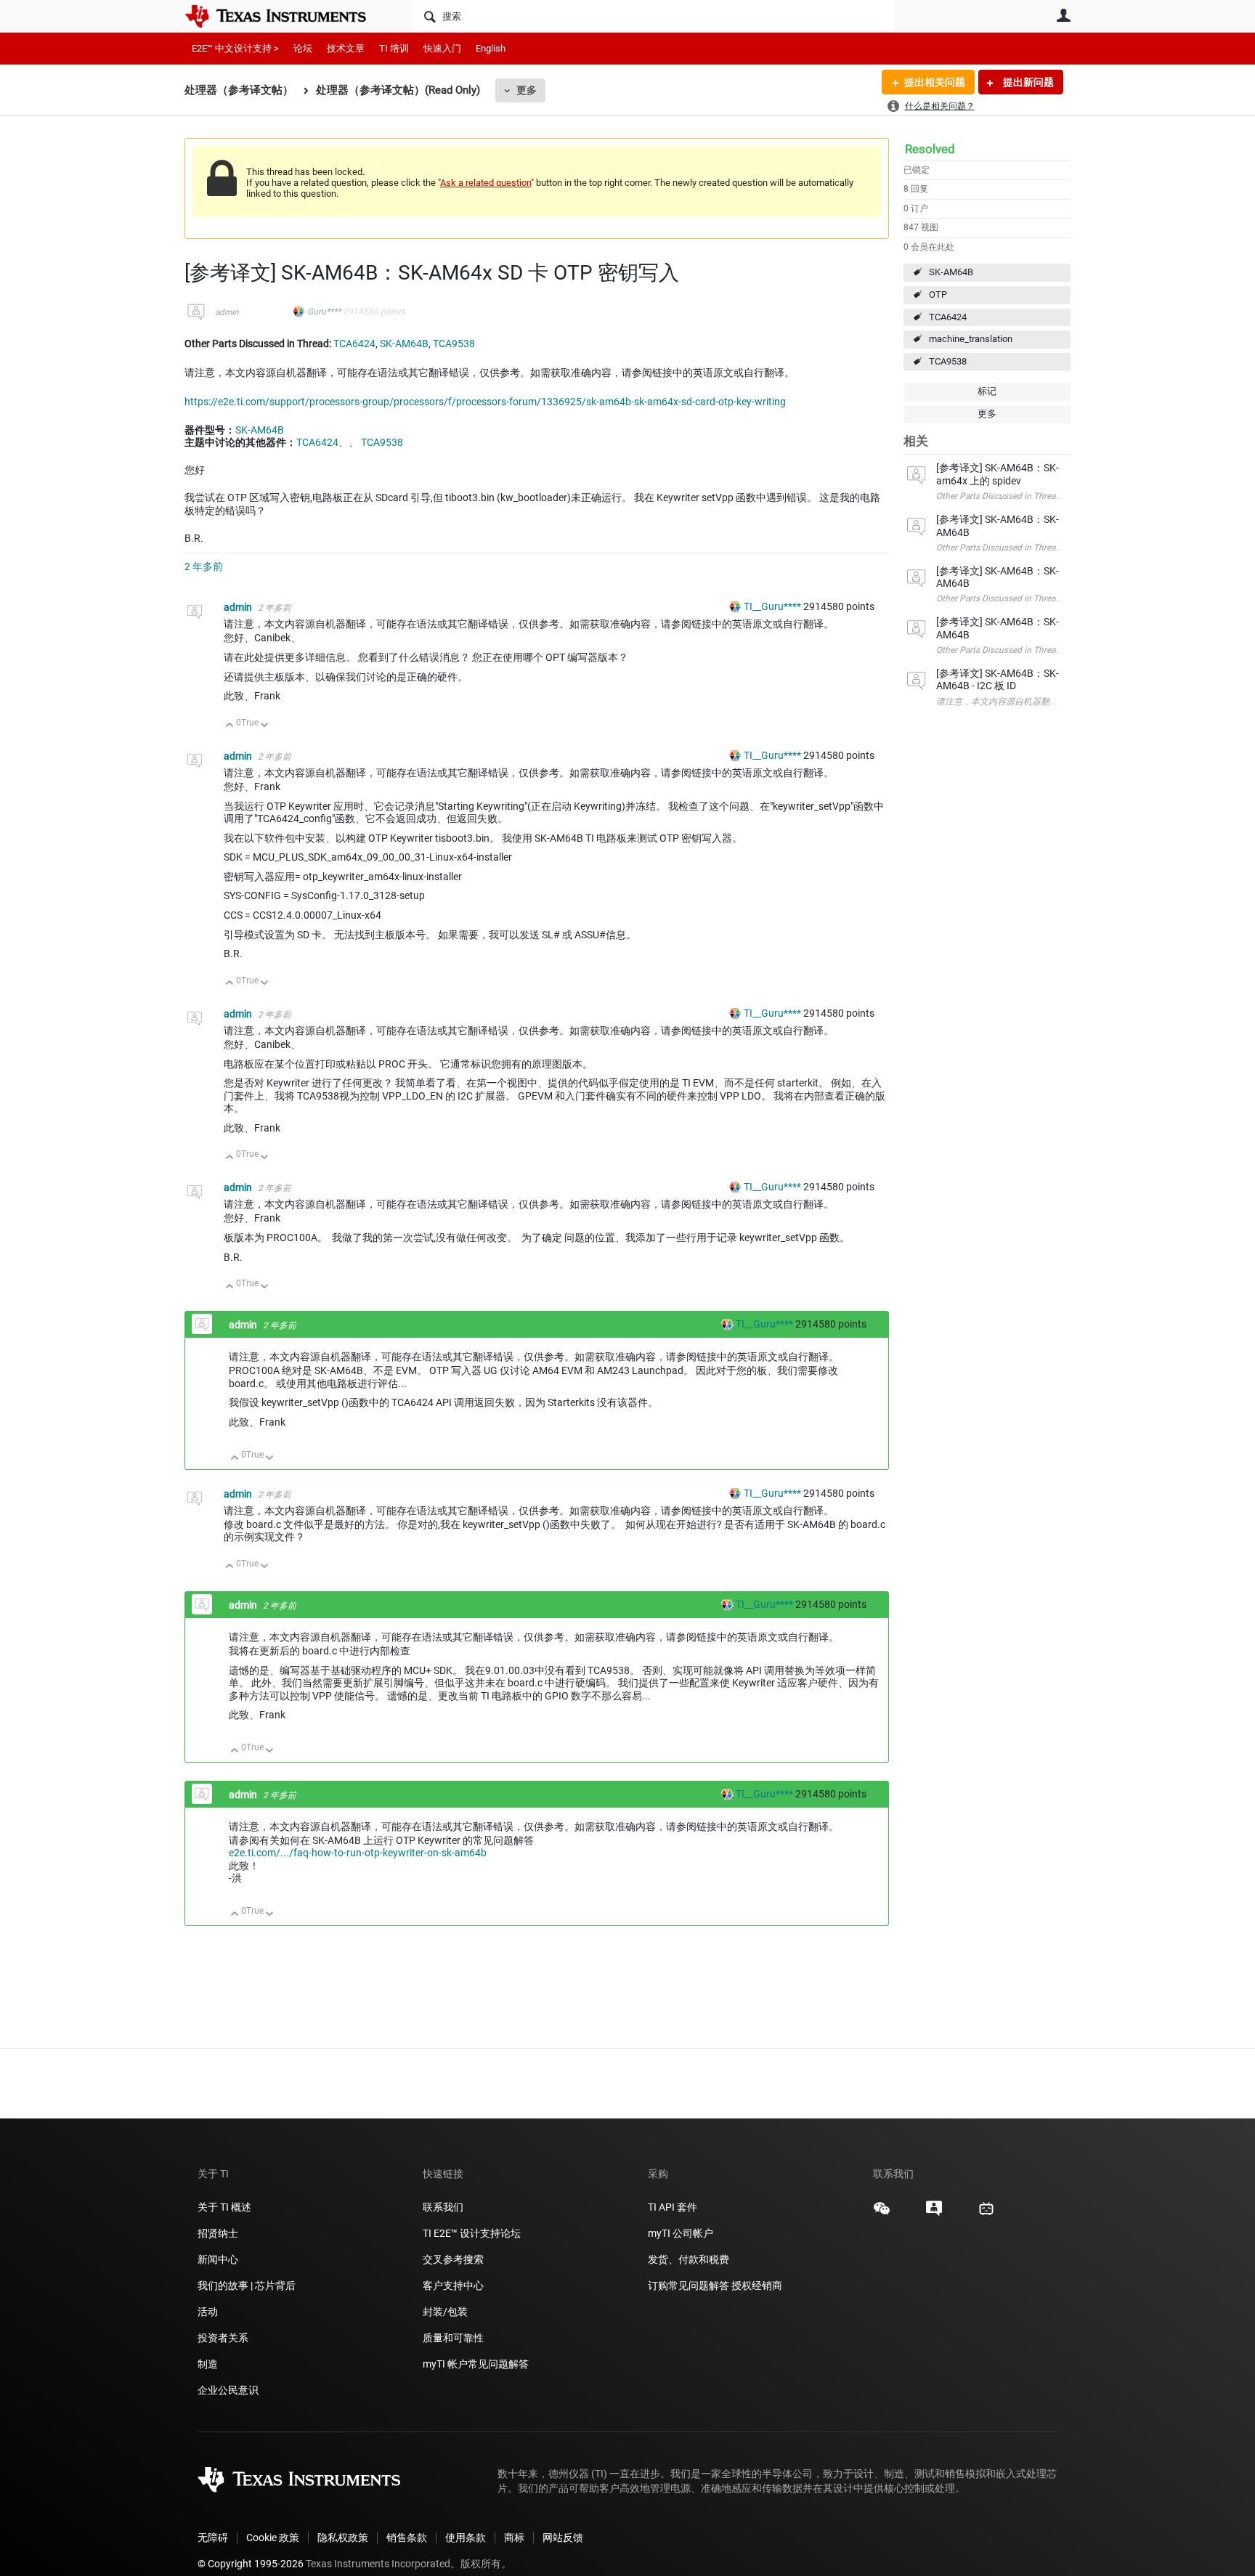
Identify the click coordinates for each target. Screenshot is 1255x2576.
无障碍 (213, 2538)
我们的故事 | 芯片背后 (247, 2286)
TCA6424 (948, 317)
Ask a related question (486, 183)
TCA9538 (948, 361)
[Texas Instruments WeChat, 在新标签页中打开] (882, 2214)
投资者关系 (223, 2338)
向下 (265, 726)
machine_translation (971, 339)
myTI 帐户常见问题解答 (476, 2364)
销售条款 (407, 2538)
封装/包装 (445, 2312)
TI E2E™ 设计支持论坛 (472, 2233)
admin (227, 312)
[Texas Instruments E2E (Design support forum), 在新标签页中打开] (934, 2214)
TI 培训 (394, 48)
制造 (208, 2364)
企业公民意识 (228, 2390)
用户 (1063, 15)
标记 (987, 391)
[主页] (286, 16)
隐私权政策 (343, 2538)
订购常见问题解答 (689, 2286)
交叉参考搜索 (453, 2259)
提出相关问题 (935, 82)
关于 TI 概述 (224, 2207)
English (491, 48)
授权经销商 (757, 2286)
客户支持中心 (453, 2286)
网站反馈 (563, 2538)
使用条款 (466, 2538)
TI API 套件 (673, 2207)
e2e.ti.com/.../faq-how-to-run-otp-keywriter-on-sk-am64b (358, 1853)
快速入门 (442, 48)
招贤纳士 (218, 2233)
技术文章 (346, 48)
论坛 (303, 48)
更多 (527, 90)
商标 (514, 2538)
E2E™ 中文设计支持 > (235, 48)
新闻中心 (218, 2259)
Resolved (930, 149)
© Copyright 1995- (251, 2564)
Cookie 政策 (273, 2538)
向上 (230, 726)
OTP (938, 294)
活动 (208, 2312)
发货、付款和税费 (689, 2259)
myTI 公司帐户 (681, 2233)
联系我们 (443, 2207)
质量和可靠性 (454, 2338)
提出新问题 (1027, 82)
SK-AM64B (951, 272)
